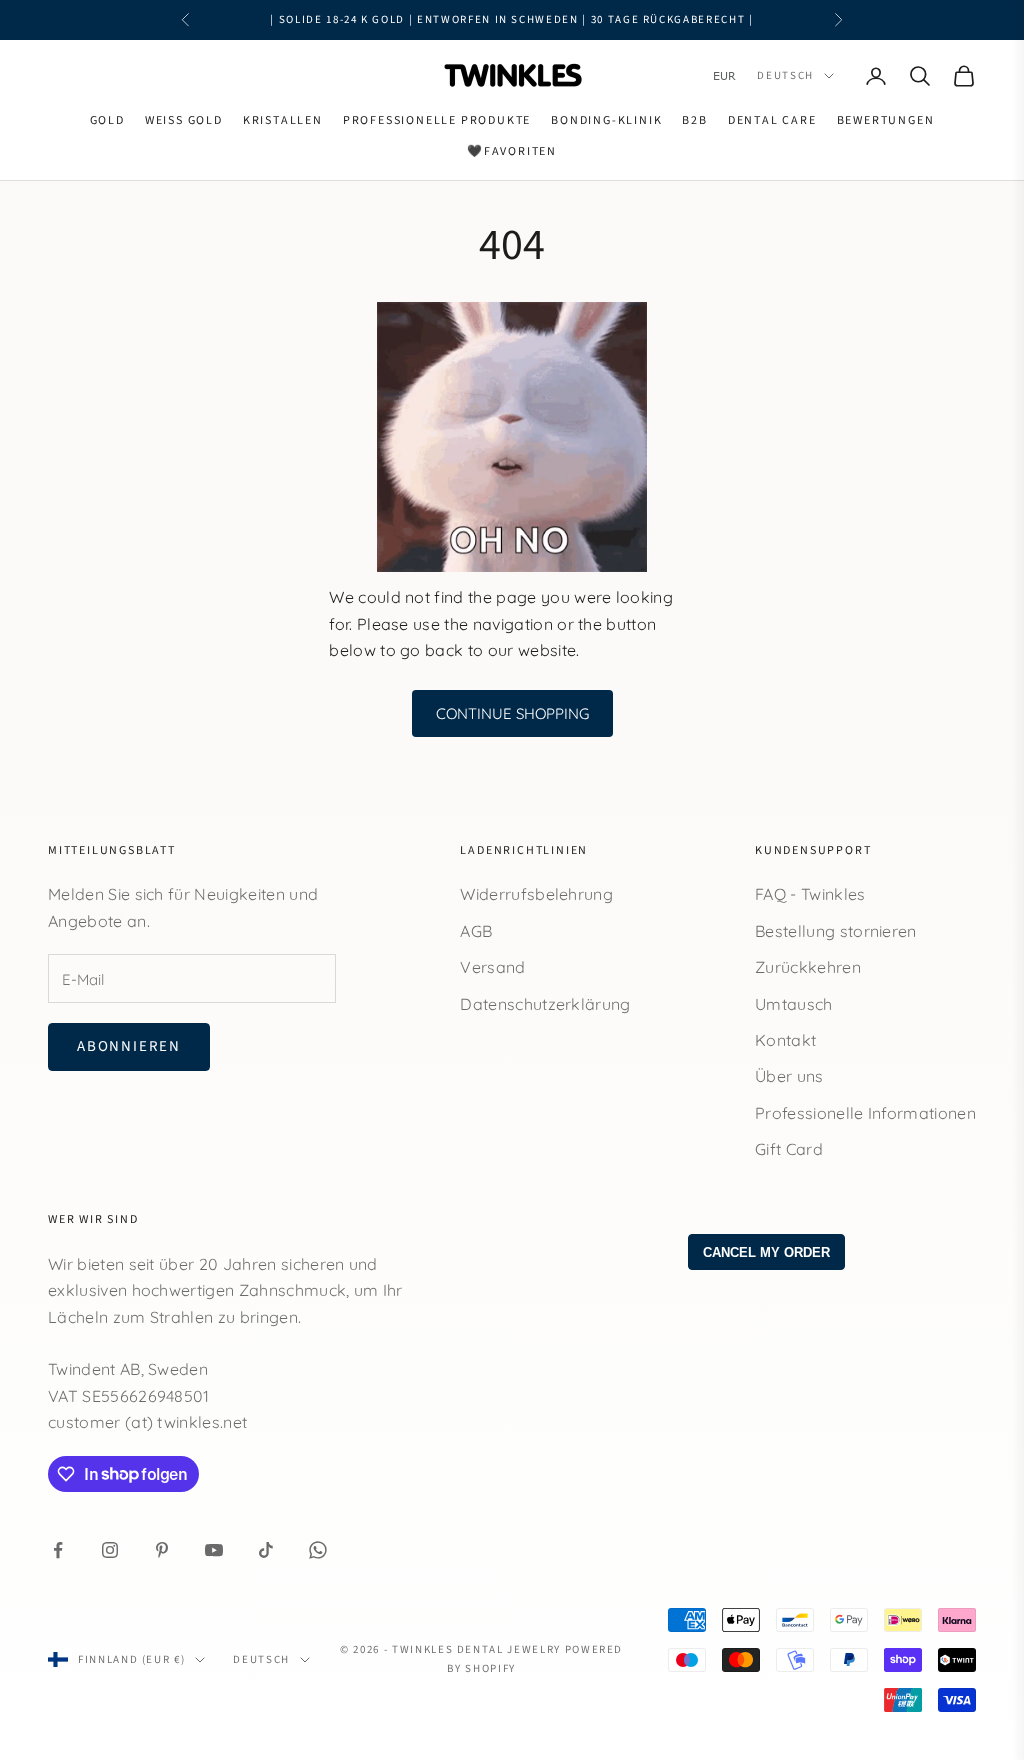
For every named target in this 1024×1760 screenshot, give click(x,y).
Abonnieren (129, 1046)
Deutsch (785, 75)
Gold (107, 120)
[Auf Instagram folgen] (110, 1550)
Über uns (789, 1076)
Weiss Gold (184, 120)
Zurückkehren (808, 967)
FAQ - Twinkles (810, 894)
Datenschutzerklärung (545, 1004)
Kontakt (785, 1040)
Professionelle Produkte (437, 120)
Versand (492, 967)
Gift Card (789, 1149)
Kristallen (283, 120)
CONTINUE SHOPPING (512, 713)
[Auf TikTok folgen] (266, 1550)
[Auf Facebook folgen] (58, 1550)
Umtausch (794, 1004)
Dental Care (772, 120)
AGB (476, 931)
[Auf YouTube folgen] (214, 1550)
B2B (694, 120)
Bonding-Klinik (606, 120)
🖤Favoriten (512, 151)
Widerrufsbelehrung (536, 894)
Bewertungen (886, 120)
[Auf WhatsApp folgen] (318, 1550)
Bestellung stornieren (836, 931)
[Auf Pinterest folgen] (162, 1550)
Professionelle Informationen (865, 1113)
